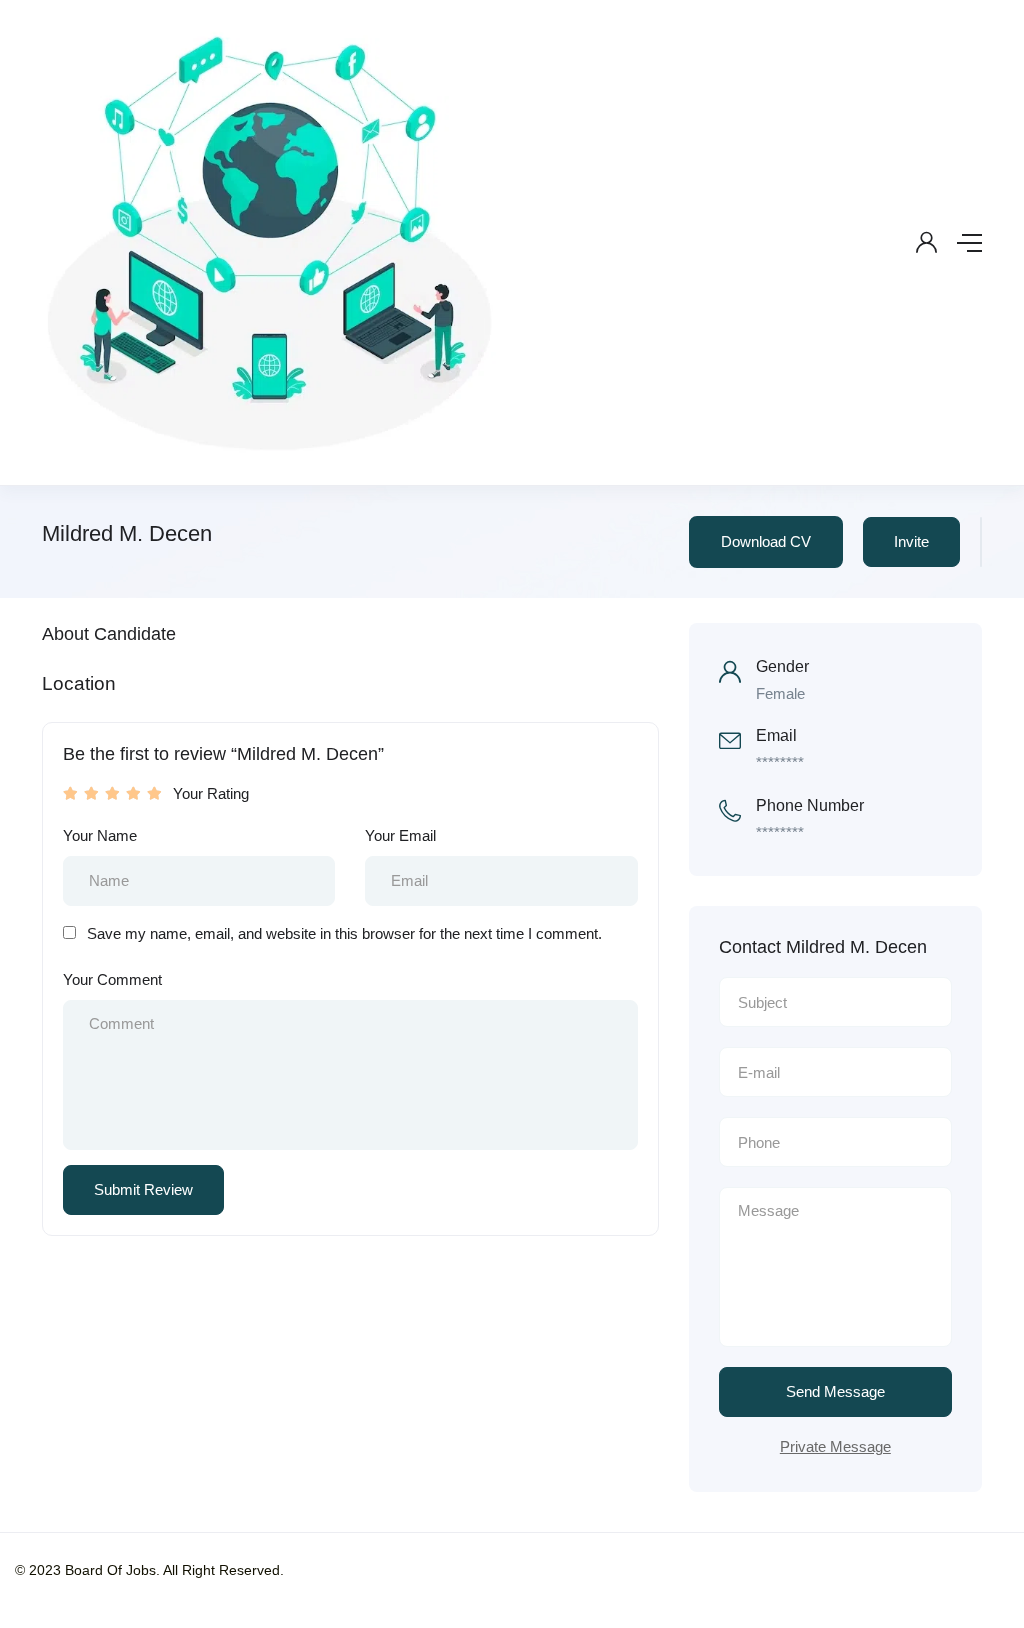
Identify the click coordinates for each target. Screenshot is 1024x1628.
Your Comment (112, 979)
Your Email (400, 835)
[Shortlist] (981, 542)
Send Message (835, 1391)
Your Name (100, 835)
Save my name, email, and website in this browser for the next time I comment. (344, 933)
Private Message (835, 1446)
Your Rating (211, 793)
